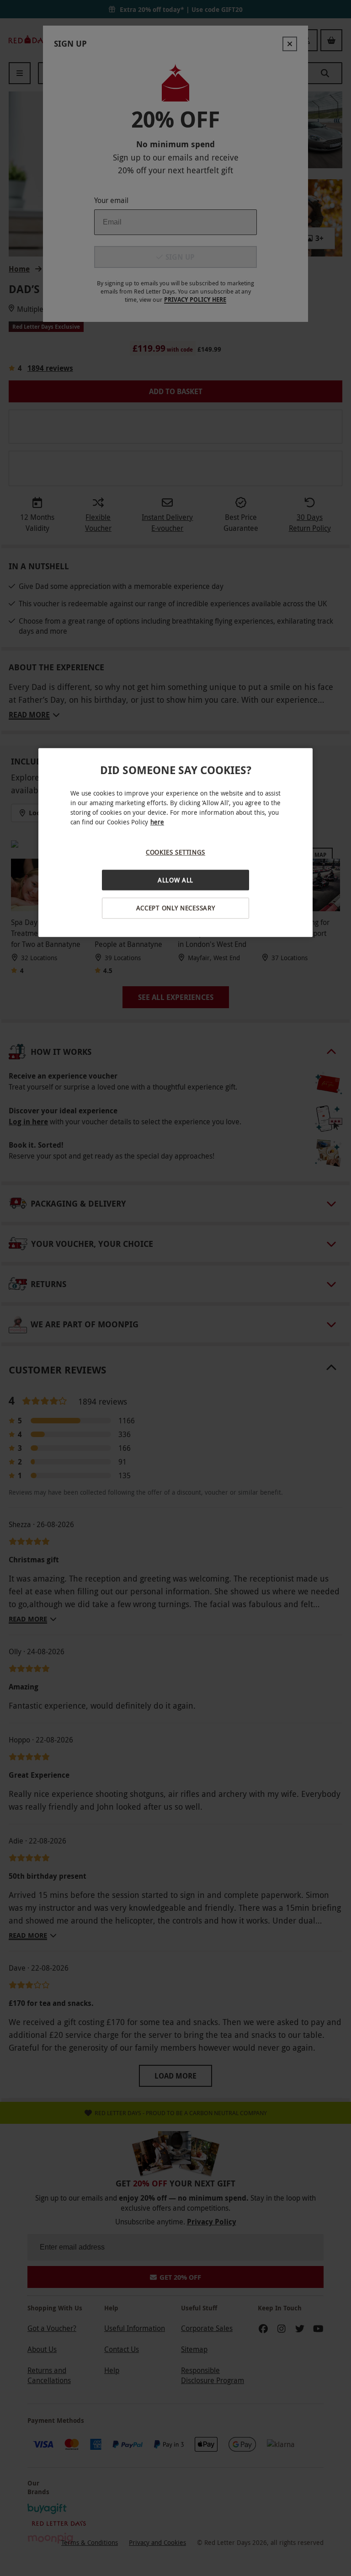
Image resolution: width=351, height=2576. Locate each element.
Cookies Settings (175, 852)
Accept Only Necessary (176, 908)
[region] (175, 843)
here (157, 822)
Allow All (175, 880)
